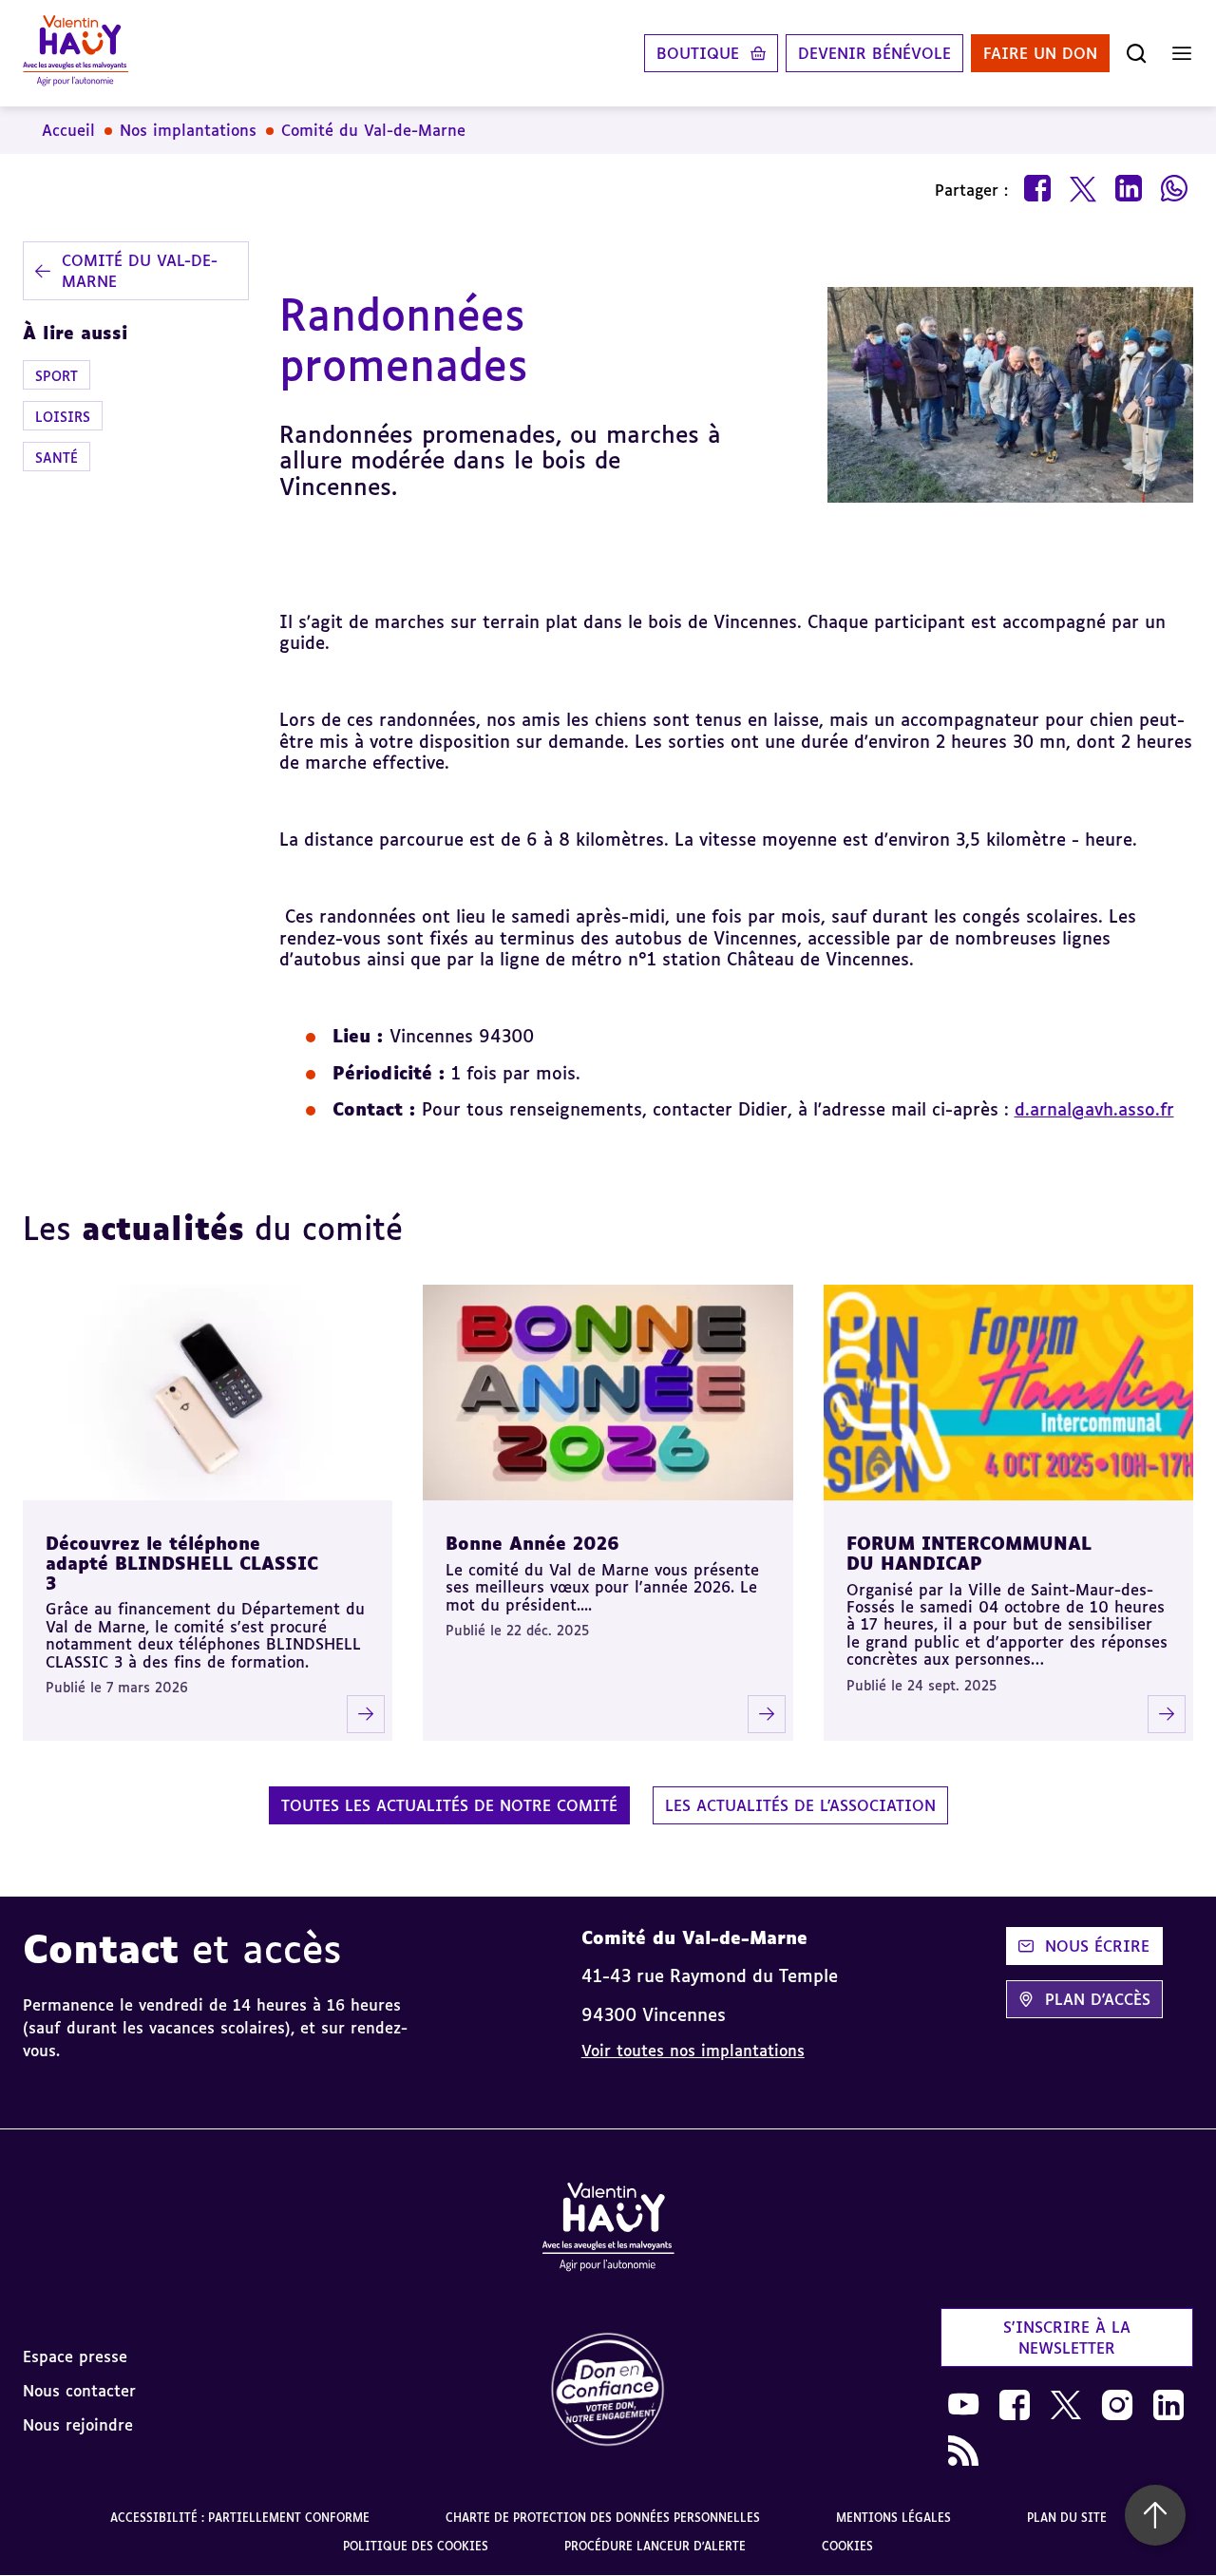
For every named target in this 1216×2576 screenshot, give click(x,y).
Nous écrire (1097, 1946)
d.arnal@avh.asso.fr (1094, 1109)
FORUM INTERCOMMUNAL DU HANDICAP (969, 1553)
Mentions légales (893, 2518)
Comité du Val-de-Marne (373, 130)
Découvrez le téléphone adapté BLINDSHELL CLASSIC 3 (182, 1563)
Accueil (68, 130)
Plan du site (1067, 2518)
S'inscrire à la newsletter (1067, 2337)
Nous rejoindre (78, 2425)
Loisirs (63, 417)
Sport (57, 375)
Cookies (847, 2546)
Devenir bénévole (874, 53)
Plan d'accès (1098, 1999)
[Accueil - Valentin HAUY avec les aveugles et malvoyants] (76, 53)
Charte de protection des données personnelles (603, 2518)
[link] (608, 2390)
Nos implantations (188, 130)
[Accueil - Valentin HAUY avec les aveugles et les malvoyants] (608, 2230)
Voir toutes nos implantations (693, 2051)
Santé (57, 458)
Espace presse (75, 2357)
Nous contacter (79, 2391)
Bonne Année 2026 (532, 1543)
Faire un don (1040, 53)
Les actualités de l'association (800, 1805)
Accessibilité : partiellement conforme (240, 2518)
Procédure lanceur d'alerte (655, 2546)
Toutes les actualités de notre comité (449, 1805)
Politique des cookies (416, 2546)
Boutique (698, 53)
